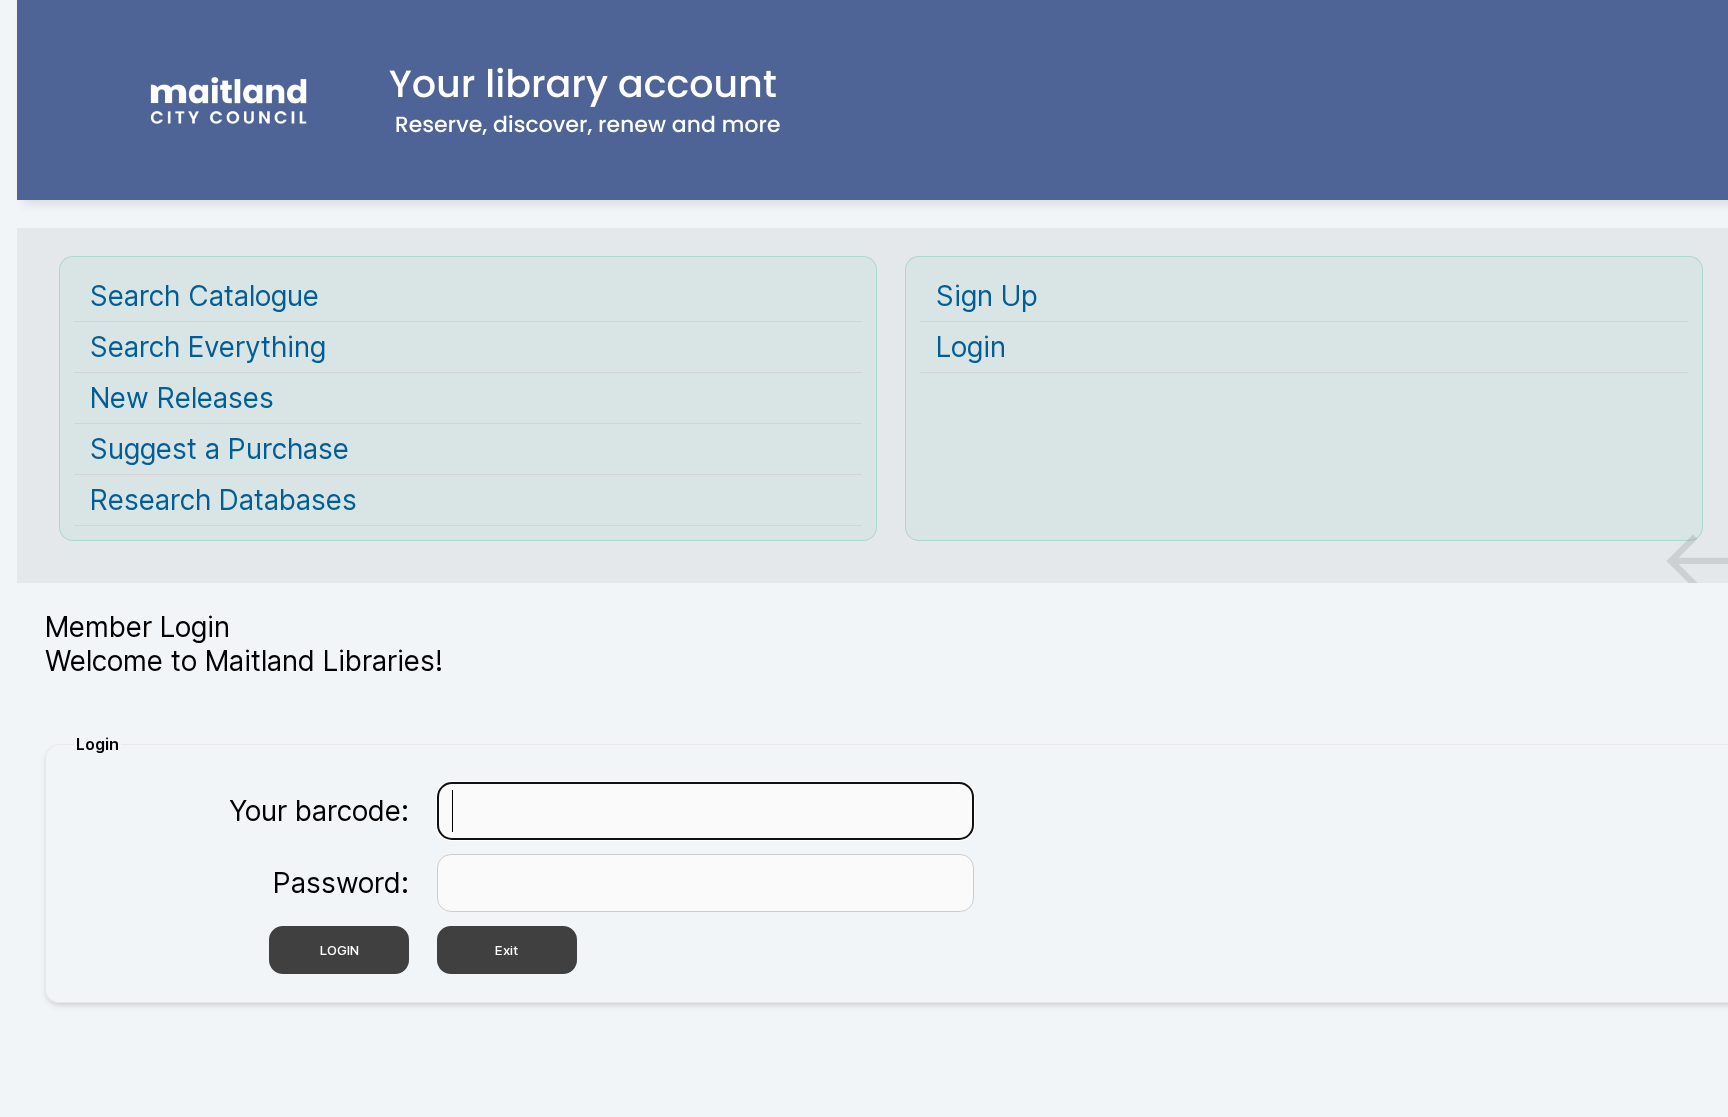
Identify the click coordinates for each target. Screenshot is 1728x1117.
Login (971, 347)
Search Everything (208, 347)
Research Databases (223, 500)
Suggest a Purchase (219, 449)
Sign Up (987, 296)
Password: (341, 883)
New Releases (182, 398)
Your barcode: (319, 811)
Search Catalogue (204, 296)
